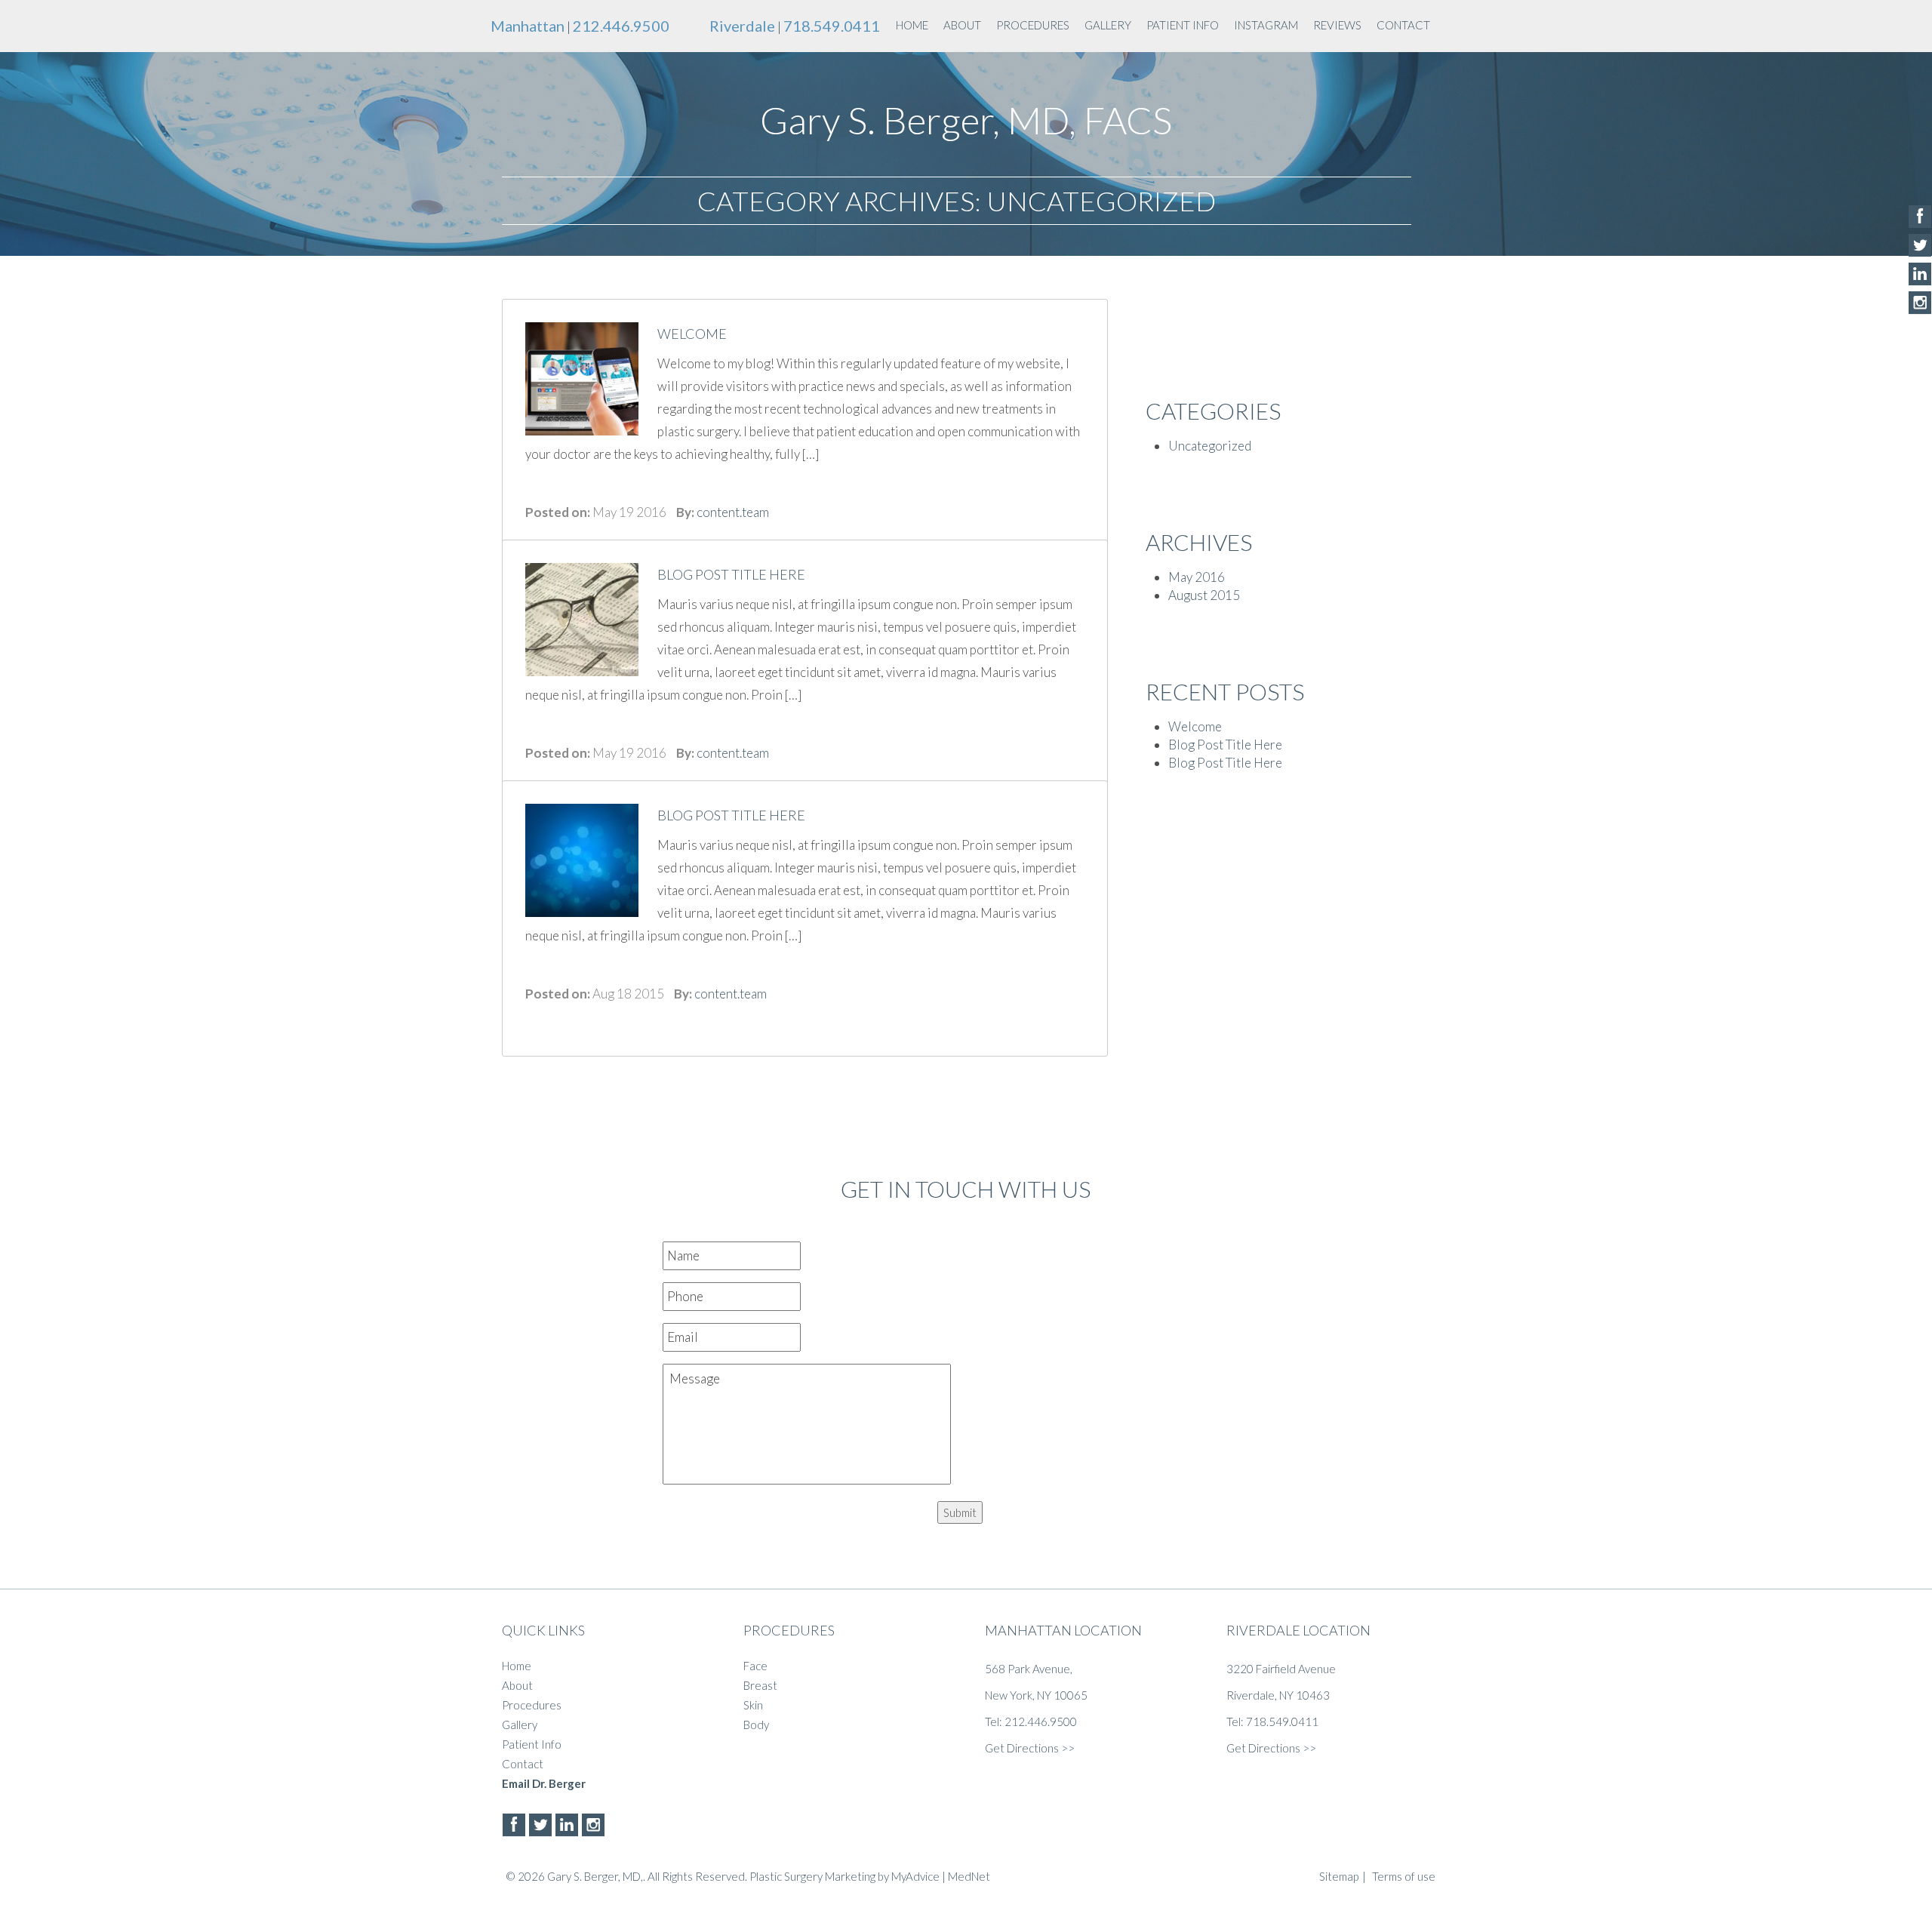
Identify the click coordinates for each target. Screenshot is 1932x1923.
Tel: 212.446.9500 (1031, 1721)
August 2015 (1204, 595)
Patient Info (1183, 25)
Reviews (1337, 25)
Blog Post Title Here (1225, 745)
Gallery (1108, 25)
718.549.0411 (832, 26)
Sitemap (1339, 1876)
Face (755, 1666)
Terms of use (1404, 1876)
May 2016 (1197, 577)
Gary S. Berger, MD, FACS (966, 120)
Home (912, 25)
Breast (760, 1685)
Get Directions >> (1030, 1748)
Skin (753, 1705)
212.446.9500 (621, 26)
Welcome (1195, 726)
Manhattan (528, 26)
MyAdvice (915, 1876)
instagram (1266, 25)
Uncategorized (1210, 446)
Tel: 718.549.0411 (1272, 1721)
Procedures (1033, 25)
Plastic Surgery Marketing (812, 1876)
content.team (733, 512)
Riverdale (742, 26)
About (962, 25)
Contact (1403, 25)
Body (756, 1725)
